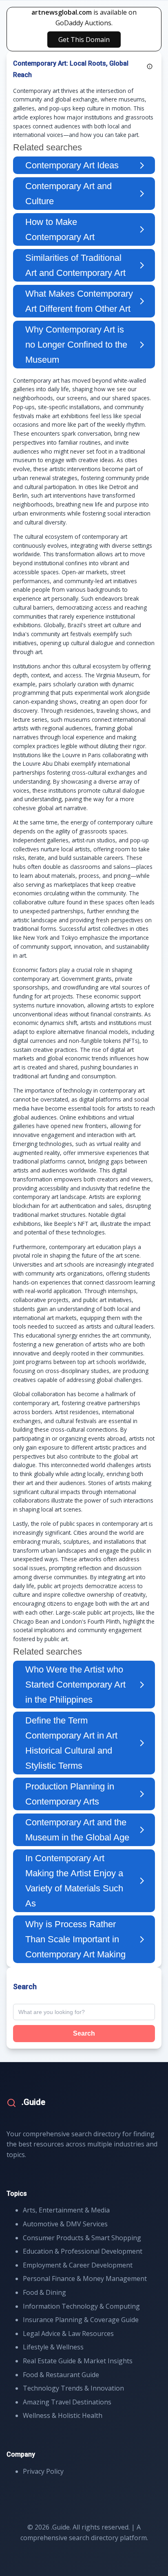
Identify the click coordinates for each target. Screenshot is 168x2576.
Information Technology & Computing (81, 2306)
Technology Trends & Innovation (73, 2388)
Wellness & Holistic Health (63, 2415)
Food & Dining (44, 2292)
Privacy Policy (43, 2471)
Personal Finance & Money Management (85, 2279)
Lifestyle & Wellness (53, 2347)
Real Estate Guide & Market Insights (78, 2361)
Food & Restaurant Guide (61, 2375)
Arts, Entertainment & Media (66, 2210)
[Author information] (150, 66)
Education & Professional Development (83, 2251)
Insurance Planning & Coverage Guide (81, 2320)
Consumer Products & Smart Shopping (82, 2238)
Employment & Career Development (78, 2265)
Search (84, 2033)
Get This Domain (84, 40)
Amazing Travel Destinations (67, 2402)
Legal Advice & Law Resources (68, 2334)
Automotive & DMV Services (65, 2224)
